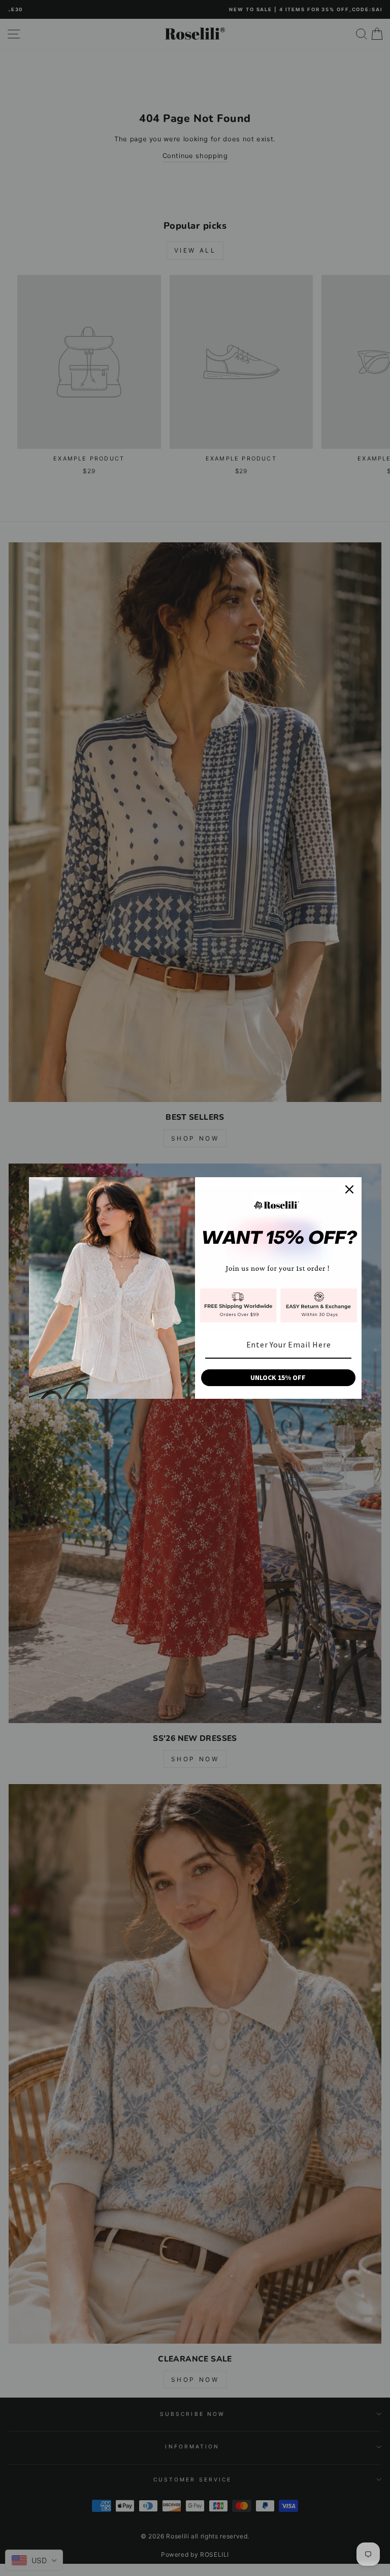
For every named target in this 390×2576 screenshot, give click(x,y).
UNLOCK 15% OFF (278, 1377)
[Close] (349, 1189)
